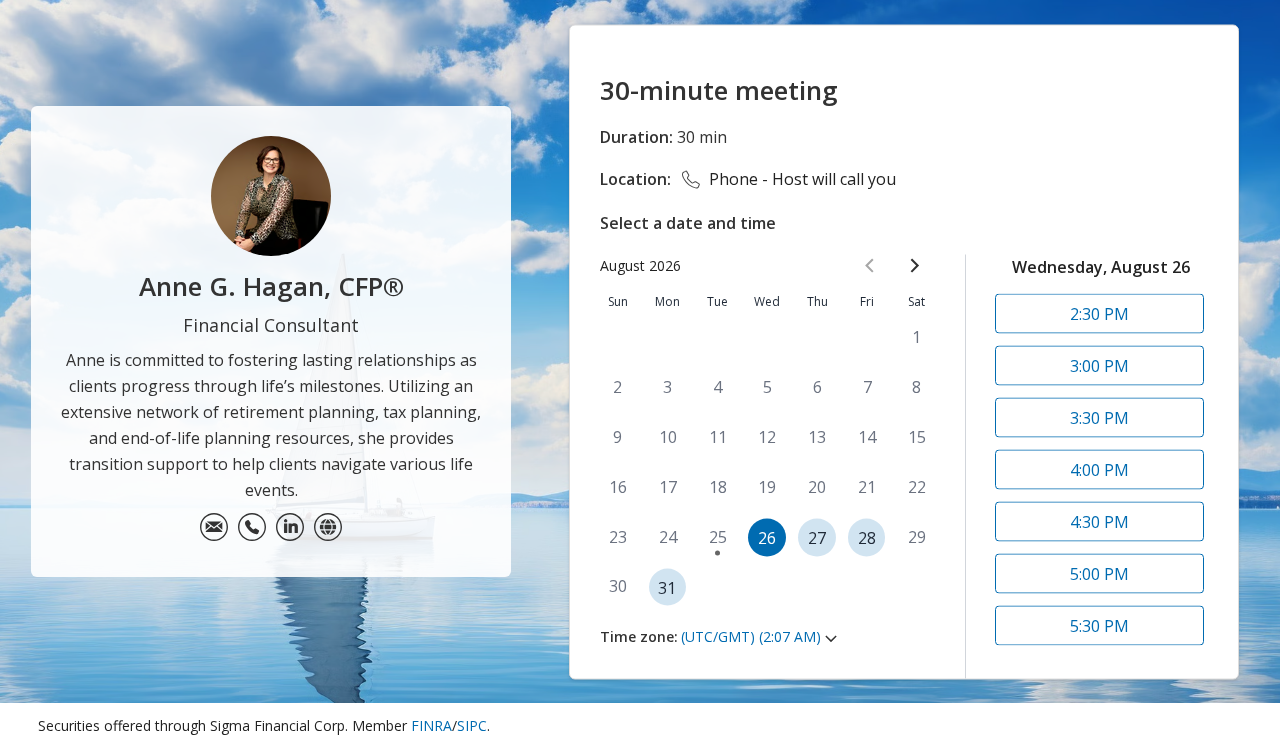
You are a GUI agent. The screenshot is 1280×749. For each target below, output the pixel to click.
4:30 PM (1099, 521)
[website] (328, 527)
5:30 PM (1099, 625)
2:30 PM (1099, 313)
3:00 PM (1099, 365)
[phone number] (252, 527)
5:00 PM (1099, 573)
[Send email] (214, 527)
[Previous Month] (870, 265)
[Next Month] (914, 265)
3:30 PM (1099, 417)
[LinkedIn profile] (290, 527)
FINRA (431, 725)
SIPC (472, 725)
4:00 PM (1099, 469)
